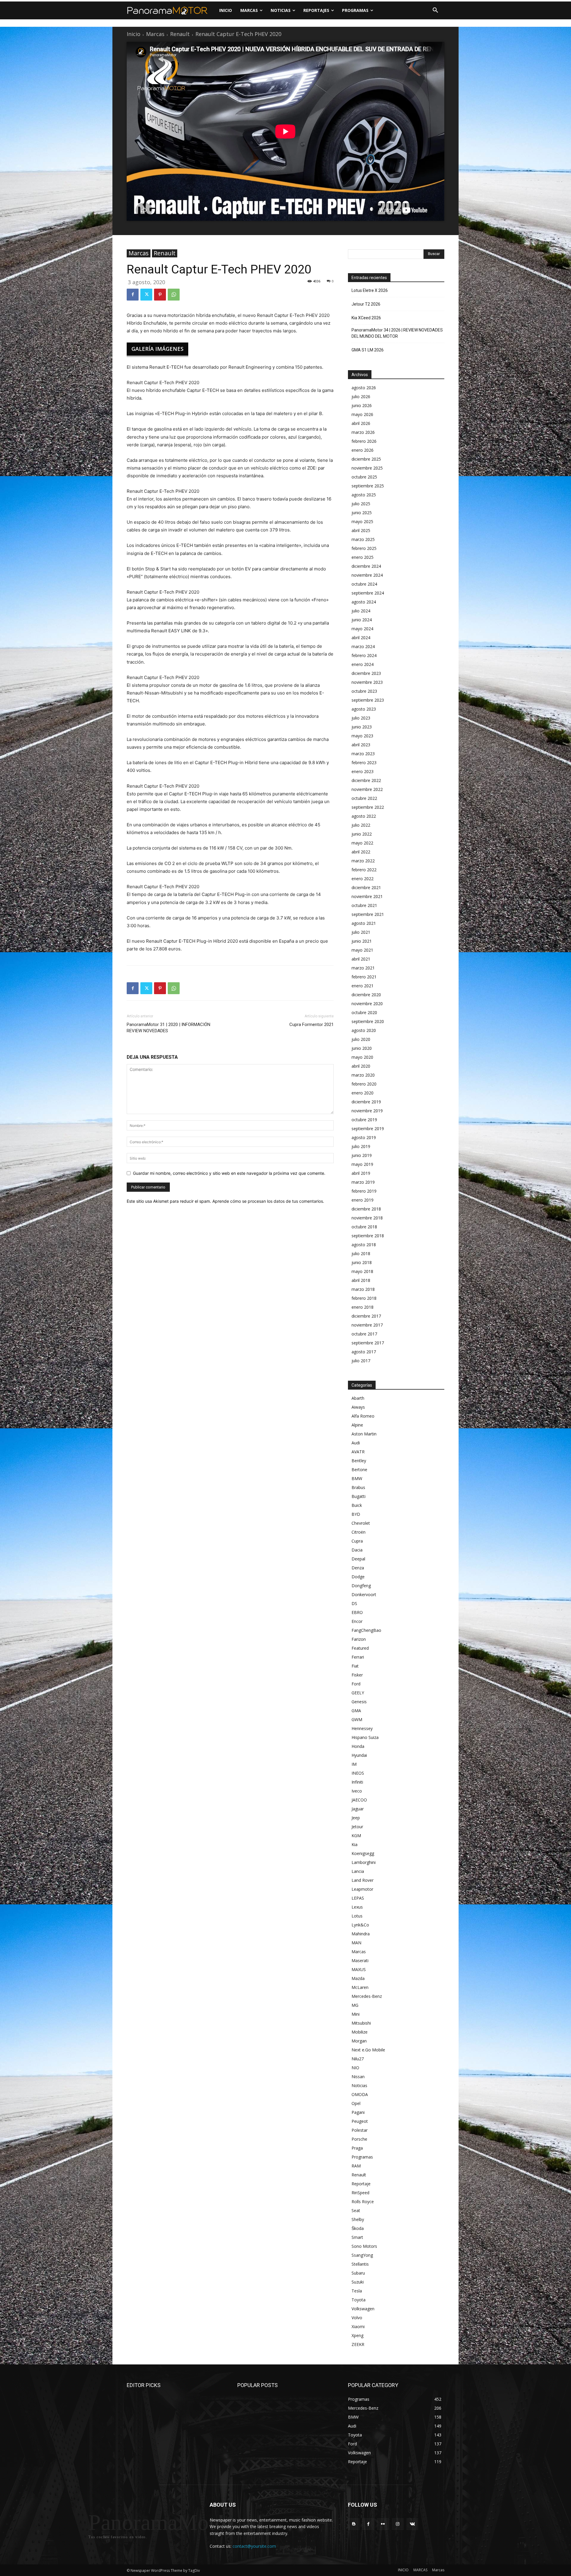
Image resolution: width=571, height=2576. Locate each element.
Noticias (359, 2085)
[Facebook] (133, 295)
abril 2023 (361, 745)
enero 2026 (363, 450)
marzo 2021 (363, 968)
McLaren (360, 1987)
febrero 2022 (364, 870)
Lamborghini (364, 1862)
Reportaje (361, 2184)
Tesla (357, 2291)
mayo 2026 (362, 414)
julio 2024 (361, 611)
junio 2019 (362, 1155)
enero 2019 (363, 1200)
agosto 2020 (364, 1030)
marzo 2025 (363, 539)
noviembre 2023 (367, 682)
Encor (357, 1621)
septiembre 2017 (368, 1343)
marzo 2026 (363, 432)
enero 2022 (363, 879)
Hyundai (359, 1755)
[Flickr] (383, 2524)
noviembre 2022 (367, 789)
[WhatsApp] (174, 295)
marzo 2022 (363, 861)
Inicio (134, 34)
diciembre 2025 (366, 459)
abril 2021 (361, 959)
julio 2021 (361, 932)
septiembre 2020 (368, 1021)
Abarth (358, 1398)
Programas (362, 2157)
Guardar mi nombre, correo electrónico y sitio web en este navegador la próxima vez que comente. (229, 1173)
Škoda (358, 2228)
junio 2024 (362, 620)
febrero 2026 (364, 441)
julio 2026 (361, 397)
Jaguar (358, 1809)
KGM (356, 1836)
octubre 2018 (364, 1227)
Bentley (359, 1461)
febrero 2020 (364, 1084)
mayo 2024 (362, 629)
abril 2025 (361, 530)
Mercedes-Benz (367, 1996)
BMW (357, 1478)
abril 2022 (361, 852)
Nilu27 (358, 2059)
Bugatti (359, 1496)
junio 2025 (362, 513)
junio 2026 (362, 405)
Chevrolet (361, 1523)
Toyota (359, 2300)
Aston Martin (364, 1434)
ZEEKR (358, 2344)
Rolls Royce (363, 2202)
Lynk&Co (360, 1925)
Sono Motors (364, 2246)
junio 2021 (362, 941)
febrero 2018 (364, 1298)
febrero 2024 (364, 655)
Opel (356, 2103)
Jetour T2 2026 (366, 304)
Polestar (360, 2130)
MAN (356, 1943)
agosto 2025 (364, 495)
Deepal (358, 1559)
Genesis (359, 1702)
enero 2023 (363, 771)
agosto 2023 (364, 709)
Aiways (358, 1407)
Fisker (357, 1675)
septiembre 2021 (368, 914)
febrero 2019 (364, 1191)
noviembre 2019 (367, 1111)
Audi (356, 1443)
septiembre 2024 (368, 593)
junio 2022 (362, 834)
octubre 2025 (364, 477)
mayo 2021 (362, 950)
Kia (354, 1844)
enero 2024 (363, 664)
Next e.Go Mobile (368, 2050)
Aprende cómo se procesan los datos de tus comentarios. (268, 1201)
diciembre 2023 (366, 673)
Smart (357, 2237)
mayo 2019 (362, 1164)
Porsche (359, 2139)
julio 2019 (361, 1146)
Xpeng (357, 2335)
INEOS (358, 1773)
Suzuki (358, 2282)
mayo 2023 (362, 736)
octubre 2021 (364, 905)
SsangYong (362, 2255)
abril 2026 (361, 423)
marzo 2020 (363, 1075)
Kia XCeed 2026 (366, 318)
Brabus (358, 1487)
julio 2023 (361, 718)
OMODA (360, 2094)
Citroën (359, 1532)
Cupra (357, 1541)
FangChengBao (366, 1630)
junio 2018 (362, 1262)
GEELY (358, 1693)
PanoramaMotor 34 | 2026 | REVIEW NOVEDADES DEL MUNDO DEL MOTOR (397, 333)
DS (354, 1603)
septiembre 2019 (368, 1129)
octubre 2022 (364, 798)
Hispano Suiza (365, 1737)
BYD (356, 1514)
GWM (357, 1719)
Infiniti (357, 1782)
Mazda (358, 1978)
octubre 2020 (364, 1012)
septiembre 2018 (368, 1236)
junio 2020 (362, 1048)
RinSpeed (360, 2193)
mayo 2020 (362, 1057)
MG (355, 2005)
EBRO (357, 1612)
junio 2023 (362, 727)
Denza (358, 1568)
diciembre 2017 (366, 1316)
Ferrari (358, 1657)
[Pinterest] (160, 295)
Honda (358, 1746)
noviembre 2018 (367, 1218)
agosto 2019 (364, 1137)
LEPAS (358, 1898)
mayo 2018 (362, 1271)
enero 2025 (363, 557)
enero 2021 (363, 986)
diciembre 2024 (366, 566)
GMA (356, 1711)
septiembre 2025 (368, 486)
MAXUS (359, 1969)
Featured (360, 1648)
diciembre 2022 (366, 780)
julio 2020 (361, 1039)
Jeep (356, 1818)
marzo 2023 (363, 754)
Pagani (358, 2112)
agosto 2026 (364, 388)
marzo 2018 (363, 1289)
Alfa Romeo (363, 1416)
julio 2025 (361, 504)
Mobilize (360, 2032)
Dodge (358, 1577)
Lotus (357, 1916)
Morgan (359, 2041)
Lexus (357, 1907)
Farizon (359, 1639)
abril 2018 (361, 1280)
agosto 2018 (364, 1245)
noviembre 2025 (367, 468)
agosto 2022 (364, 816)
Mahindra (361, 1934)
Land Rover (363, 1880)
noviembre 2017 (367, 1325)
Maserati (360, 1960)
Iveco (357, 1791)
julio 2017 (361, 1361)
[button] (435, 10)
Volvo (357, 2318)
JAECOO (359, 1800)
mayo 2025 (362, 521)
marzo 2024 (363, 646)
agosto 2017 (364, 1352)
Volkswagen (363, 2309)
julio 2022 (361, 825)
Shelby (358, 2219)
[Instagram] (398, 2524)
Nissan (358, 2077)
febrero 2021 (364, 977)
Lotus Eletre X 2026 (370, 290)
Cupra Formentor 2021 (312, 1025)
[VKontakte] (412, 2524)
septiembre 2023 (368, 700)
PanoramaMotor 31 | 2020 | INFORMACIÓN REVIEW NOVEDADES (168, 1028)
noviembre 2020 (367, 1004)
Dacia (357, 1550)
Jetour (357, 1827)
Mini (356, 2014)
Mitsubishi (361, 2023)
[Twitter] (146, 295)
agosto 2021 (364, 923)
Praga (357, 2148)
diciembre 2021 (366, 887)
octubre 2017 (364, 1334)
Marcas (155, 34)
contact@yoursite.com (254, 2546)
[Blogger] (354, 2524)
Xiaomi (358, 2326)
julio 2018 (361, 1253)
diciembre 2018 (366, 1209)
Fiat (355, 1666)
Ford (356, 1684)
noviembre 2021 (367, 896)
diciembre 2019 (366, 1102)
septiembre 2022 (368, 807)
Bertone (359, 1470)
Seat (356, 2210)
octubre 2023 (364, 691)
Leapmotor (362, 1889)
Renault (180, 34)
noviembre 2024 (367, 575)
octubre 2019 (364, 1120)
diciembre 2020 (366, 995)
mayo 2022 (362, 843)
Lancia (358, 1871)
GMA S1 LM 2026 (368, 350)
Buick (357, 1505)
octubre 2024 (364, 584)
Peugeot (360, 2121)
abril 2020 (361, 1066)
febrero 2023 (364, 763)
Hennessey (362, 1728)
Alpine (357, 1425)
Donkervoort (364, 1594)
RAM (356, 2166)
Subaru (358, 2273)
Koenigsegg (363, 1853)
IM (354, 1764)
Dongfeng (361, 1586)
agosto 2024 (364, 602)
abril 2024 (361, 638)
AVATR (358, 1452)
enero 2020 (363, 1093)
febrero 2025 (364, 548)
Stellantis (360, 2264)
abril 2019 (361, 1173)
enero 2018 (363, 1307)
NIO (355, 2068)
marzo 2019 (363, 1182)
